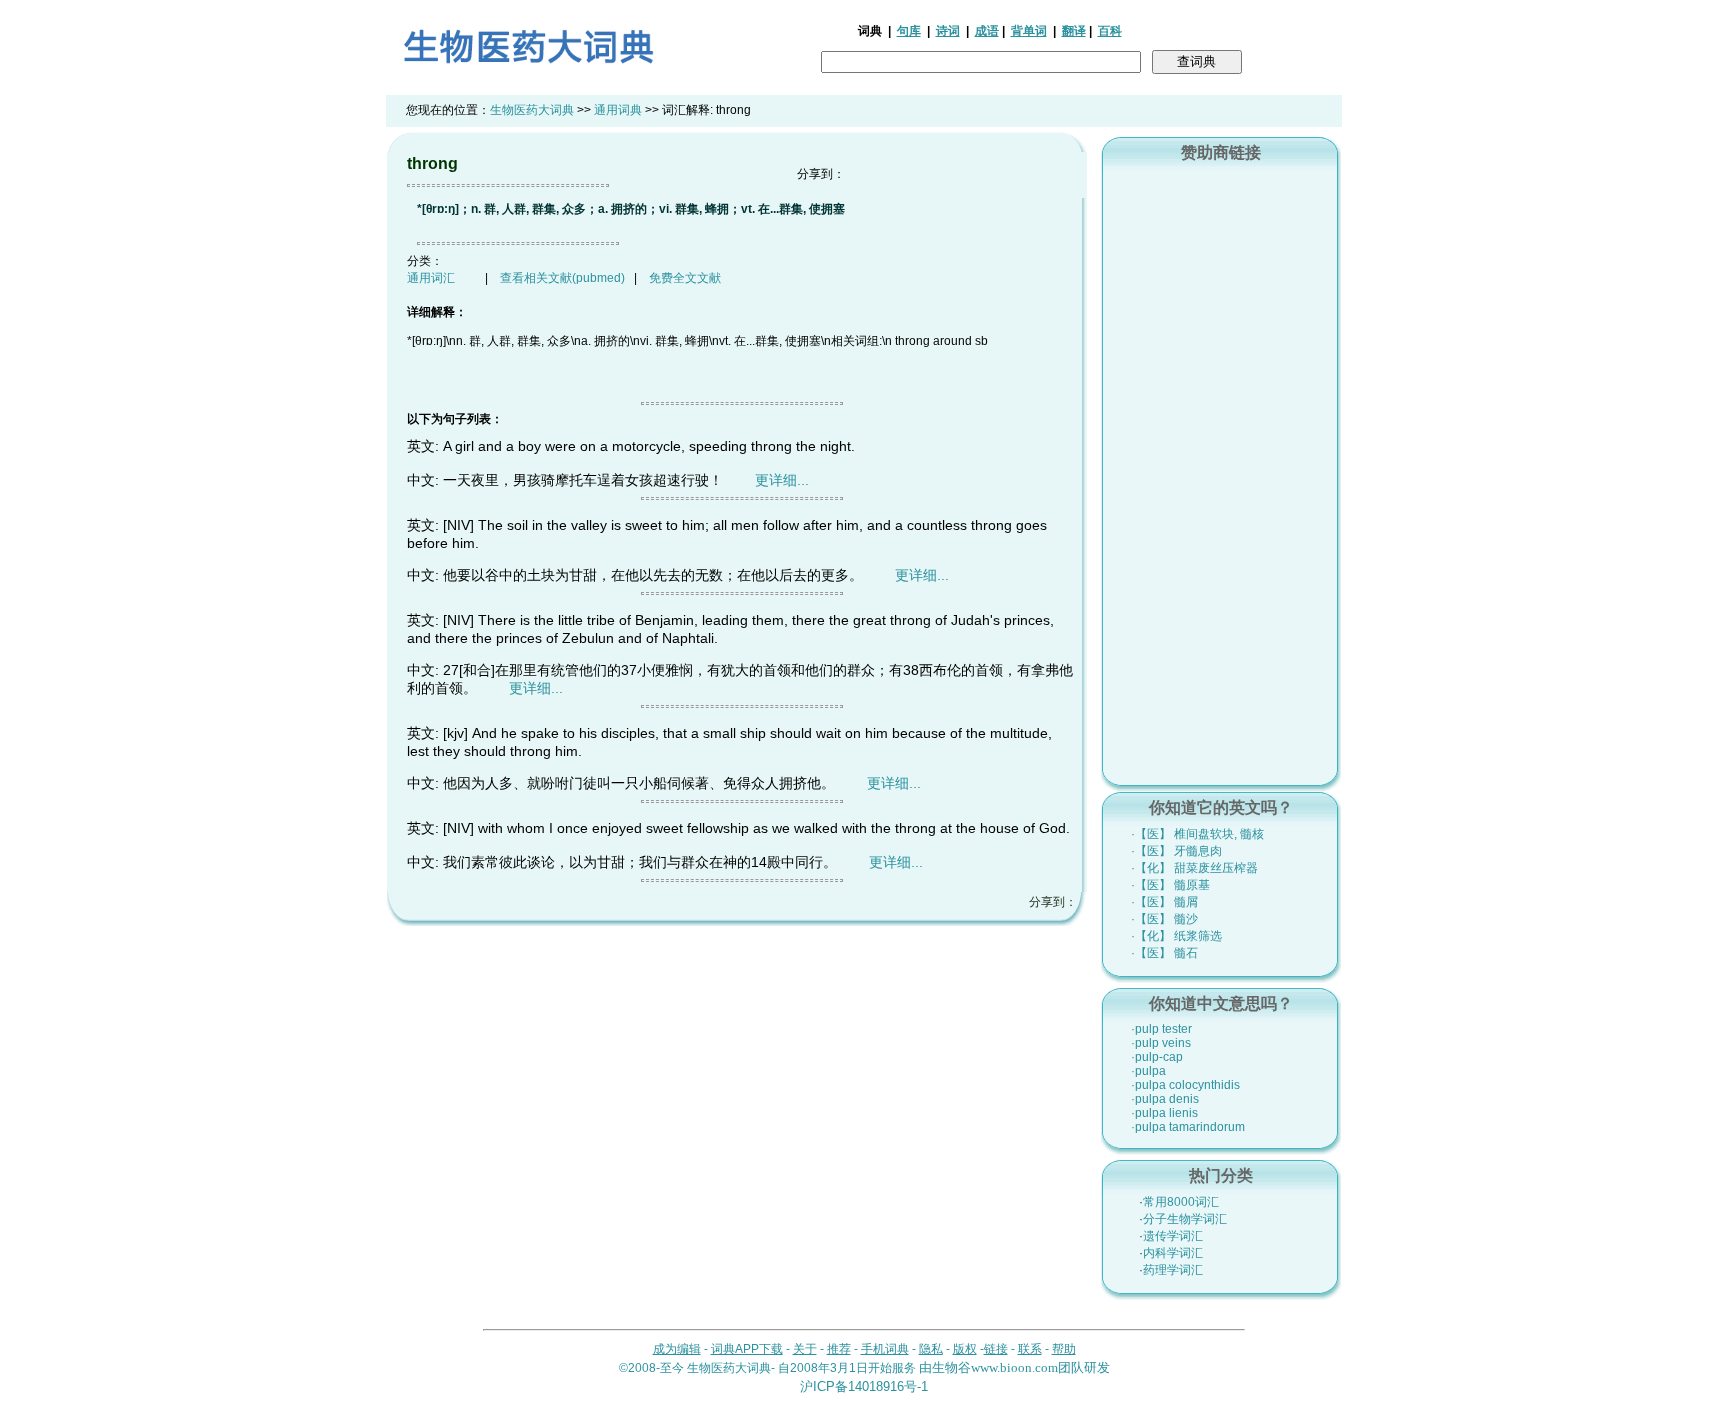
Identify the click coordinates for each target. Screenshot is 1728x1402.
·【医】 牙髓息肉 (1176, 851)
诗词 (948, 31)
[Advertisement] (1221, 471)
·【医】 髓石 (1164, 953)
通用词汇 (431, 278)
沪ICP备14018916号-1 (864, 1386)
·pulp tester (1161, 1029)
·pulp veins (1161, 1043)
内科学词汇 (1173, 1253)
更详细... (782, 480)
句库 (909, 31)
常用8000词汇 (1181, 1202)
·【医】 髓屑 (1164, 902)
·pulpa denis (1165, 1099)
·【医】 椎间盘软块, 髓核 (1197, 834)
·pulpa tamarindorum (1188, 1127)
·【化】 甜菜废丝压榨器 (1194, 868)
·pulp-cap (1157, 1057)
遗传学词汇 (1173, 1236)
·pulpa (1148, 1071)
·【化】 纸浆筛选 (1176, 936)
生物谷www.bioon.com (995, 1367)
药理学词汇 (1173, 1270)
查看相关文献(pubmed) (562, 278)
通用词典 (618, 110)
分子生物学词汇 (1185, 1219)
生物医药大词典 (532, 110)
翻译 (1074, 31)
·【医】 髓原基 (1170, 885)
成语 (987, 31)
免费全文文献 (685, 278)
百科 (1110, 31)
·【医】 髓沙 (1164, 919)
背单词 (1029, 31)
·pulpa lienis (1164, 1113)
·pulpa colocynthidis (1185, 1085)
